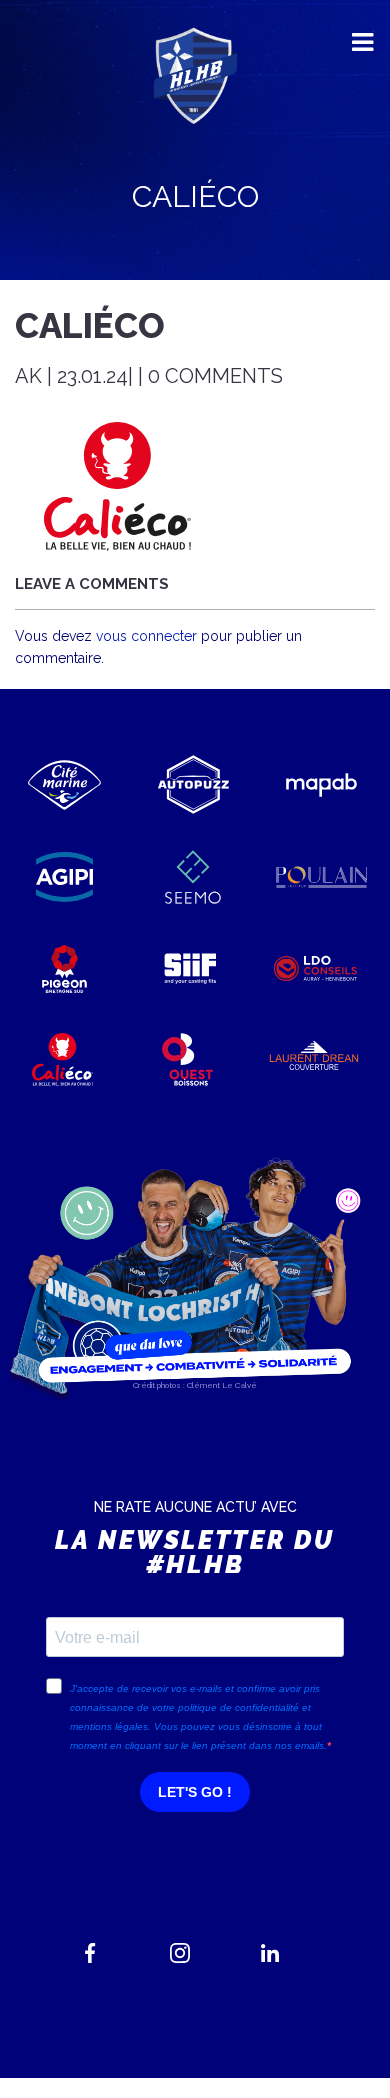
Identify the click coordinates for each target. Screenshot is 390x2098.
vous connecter (146, 636)
